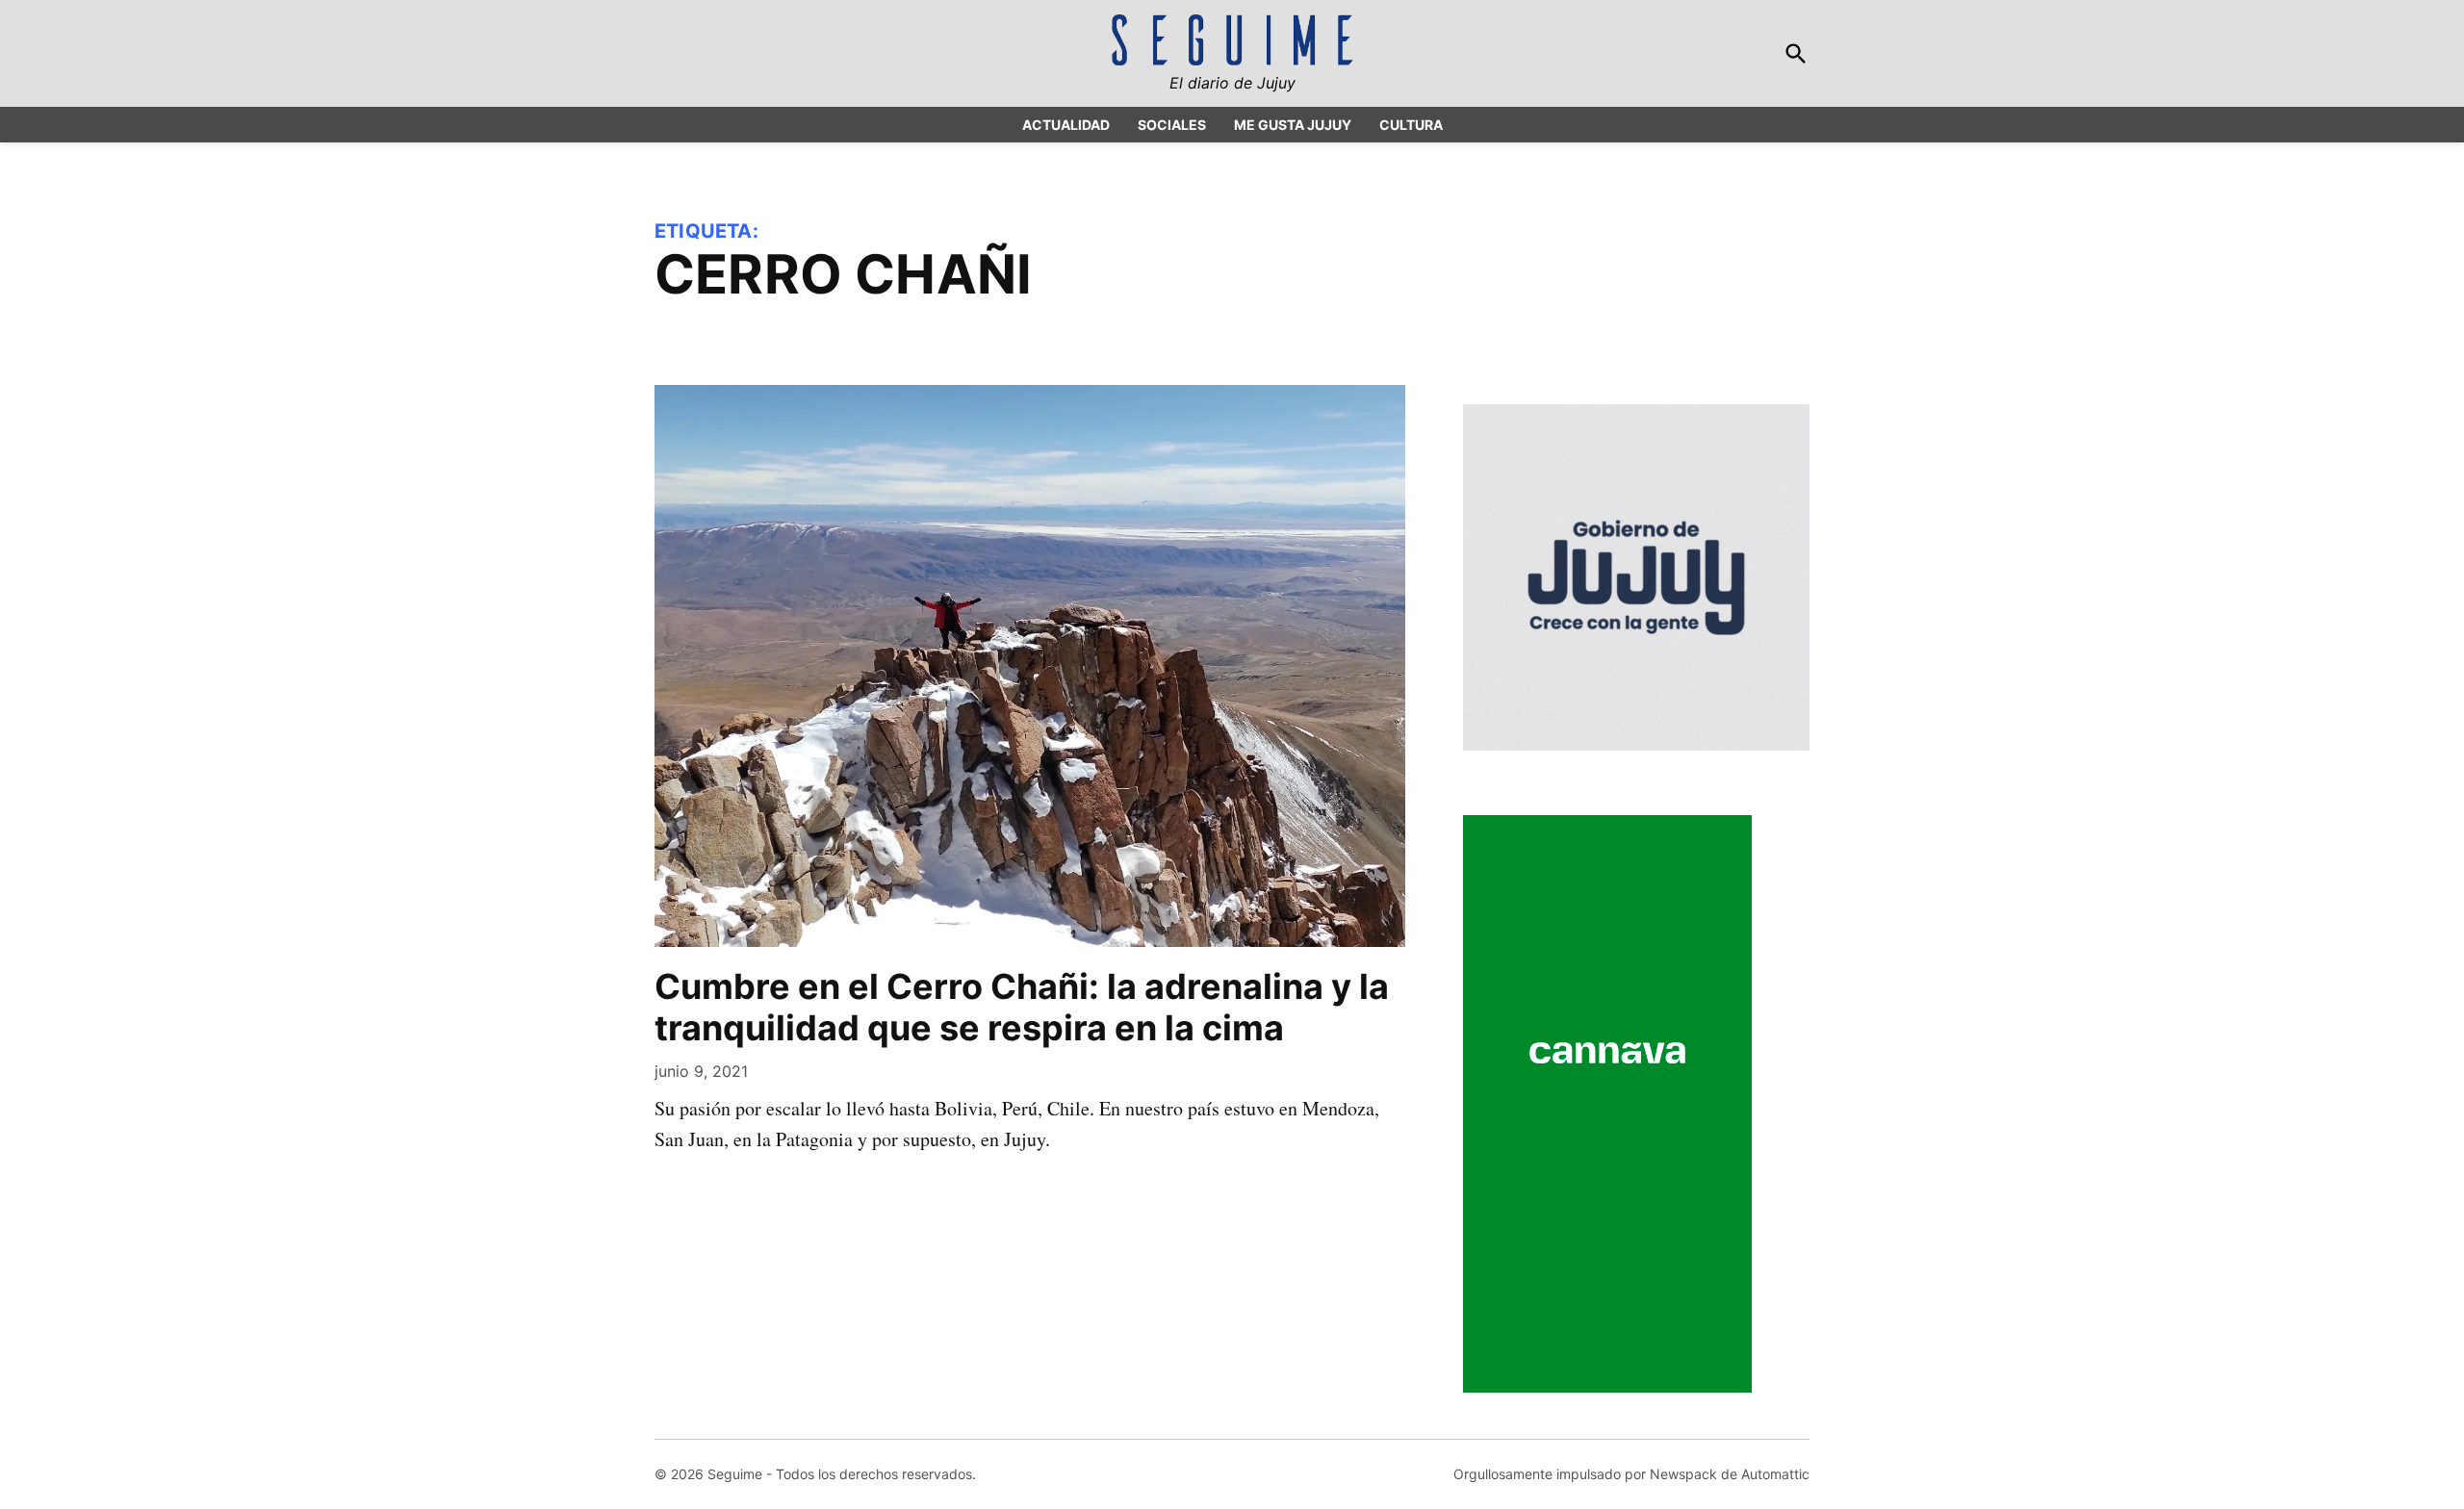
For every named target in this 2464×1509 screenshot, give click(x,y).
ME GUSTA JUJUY (1293, 125)
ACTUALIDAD (1066, 125)
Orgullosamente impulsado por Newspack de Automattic (1631, 1474)
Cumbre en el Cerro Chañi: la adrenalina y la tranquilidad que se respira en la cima (1022, 1007)
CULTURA (1411, 125)
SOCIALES (1172, 125)
